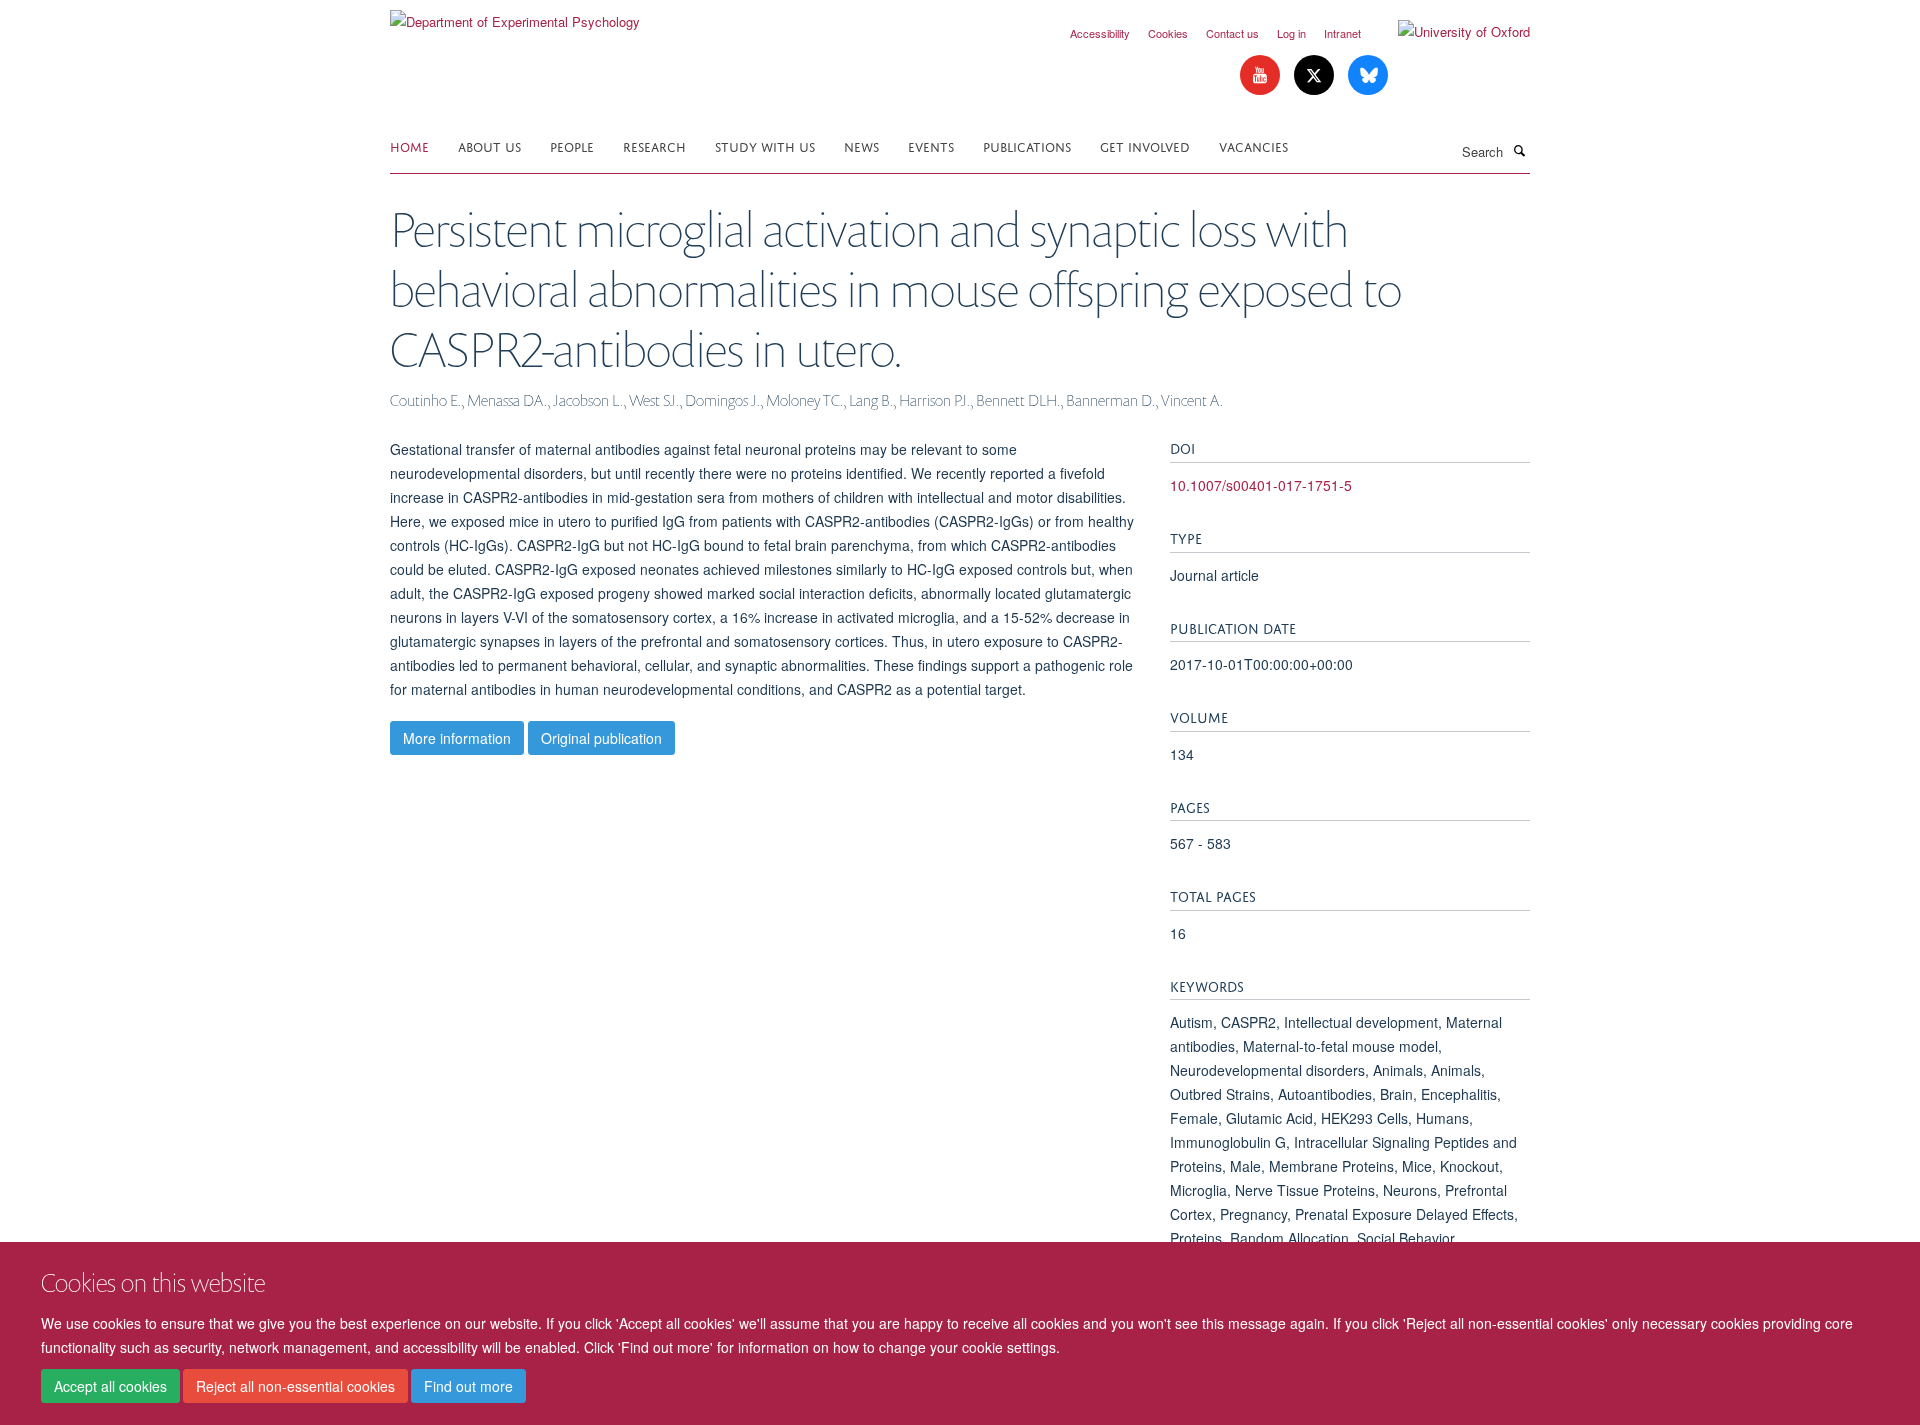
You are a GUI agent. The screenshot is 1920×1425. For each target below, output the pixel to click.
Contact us (1232, 33)
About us (489, 145)
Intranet (1342, 33)
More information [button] (457, 738)
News (861, 145)
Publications (1027, 145)
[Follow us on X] (1316, 75)
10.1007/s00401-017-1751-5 (1261, 485)
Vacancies (1253, 145)
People (572, 145)
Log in (1291, 33)
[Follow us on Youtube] (1262, 75)
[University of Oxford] (1449, 32)
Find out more (468, 1386)
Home (409, 145)
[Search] (1519, 150)
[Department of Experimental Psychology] (515, 14)
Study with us (765, 145)
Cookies (1168, 33)
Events (931, 145)
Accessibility (1100, 33)
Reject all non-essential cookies (295, 1386)
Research (654, 145)
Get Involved (1145, 145)
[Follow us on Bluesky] (1368, 75)
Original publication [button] (601, 738)
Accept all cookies (110, 1386)
